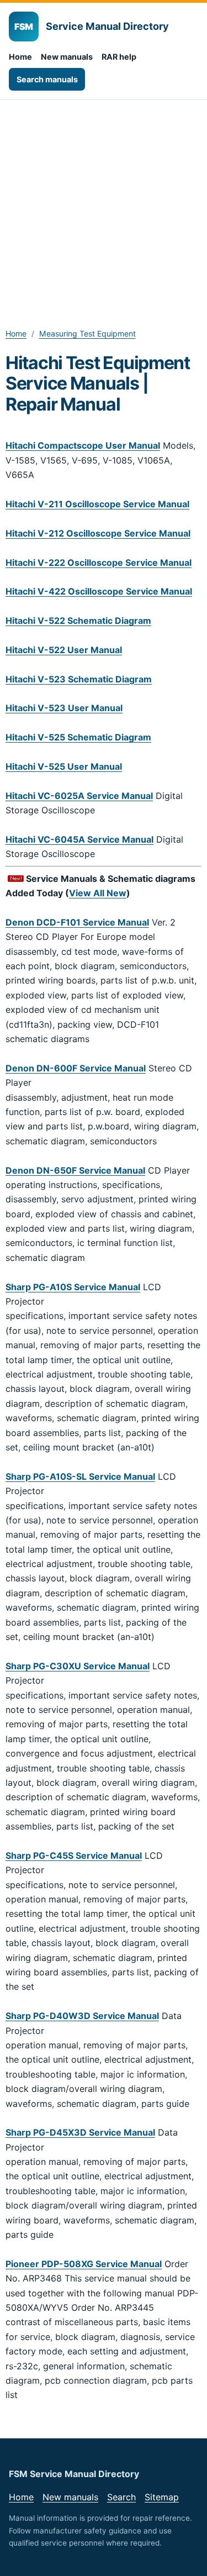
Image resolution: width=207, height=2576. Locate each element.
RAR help (119, 57)
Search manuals (47, 79)
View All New (98, 893)
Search (121, 2497)
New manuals (67, 57)
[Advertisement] (104, 209)
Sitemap (162, 2497)
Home (20, 57)
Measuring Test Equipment (87, 333)
